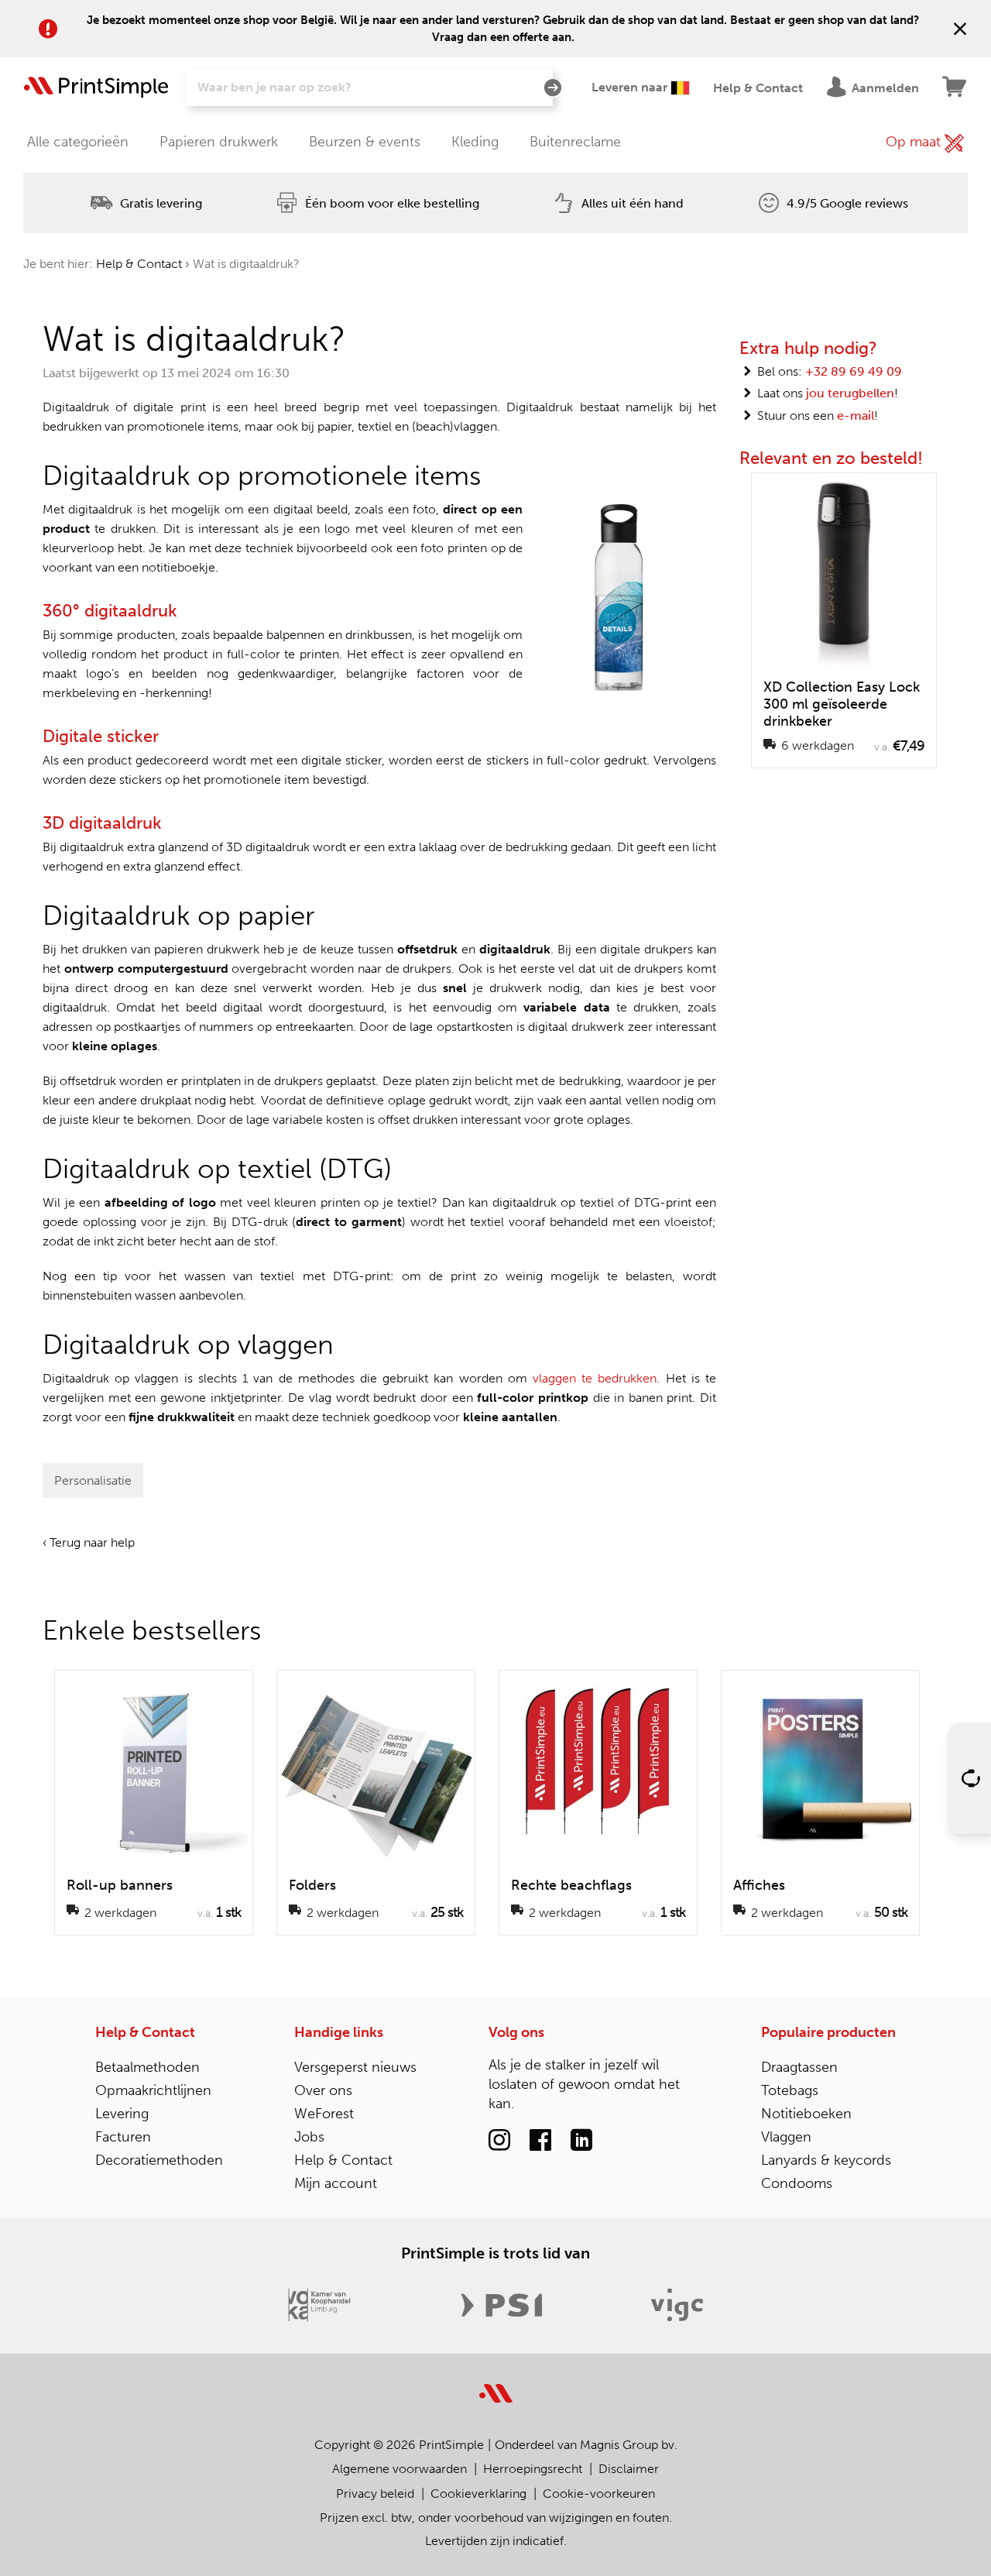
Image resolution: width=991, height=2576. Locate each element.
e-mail (856, 416)
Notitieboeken (806, 2114)
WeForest (324, 2114)
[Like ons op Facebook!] (540, 2141)
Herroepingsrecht (533, 2469)
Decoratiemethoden (159, 2160)
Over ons (323, 2090)
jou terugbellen (850, 393)
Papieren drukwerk (219, 142)
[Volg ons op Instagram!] (499, 2141)
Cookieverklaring (478, 2494)
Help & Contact (139, 264)
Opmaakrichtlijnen (153, 2090)
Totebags (790, 2090)
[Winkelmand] (955, 88)
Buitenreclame (575, 142)
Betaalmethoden (147, 2067)
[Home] (96, 88)
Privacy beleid (375, 2494)
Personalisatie (93, 1480)
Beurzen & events (365, 142)
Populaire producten (828, 2032)
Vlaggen (786, 2137)
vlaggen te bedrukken (595, 1378)
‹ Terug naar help (89, 1542)
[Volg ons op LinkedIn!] (581, 2141)
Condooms (797, 2183)
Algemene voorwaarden (399, 2469)
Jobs (309, 2137)
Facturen (123, 2137)
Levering (122, 2114)
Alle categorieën (78, 142)
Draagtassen (799, 2067)
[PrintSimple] (496, 2384)
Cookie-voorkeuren (599, 2494)
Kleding (475, 142)
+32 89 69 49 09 (854, 371)
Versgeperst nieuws (355, 2067)
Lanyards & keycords (826, 2160)
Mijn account (336, 2183)
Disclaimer (629, 2469)
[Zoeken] (553, 88)
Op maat (915, 142)
